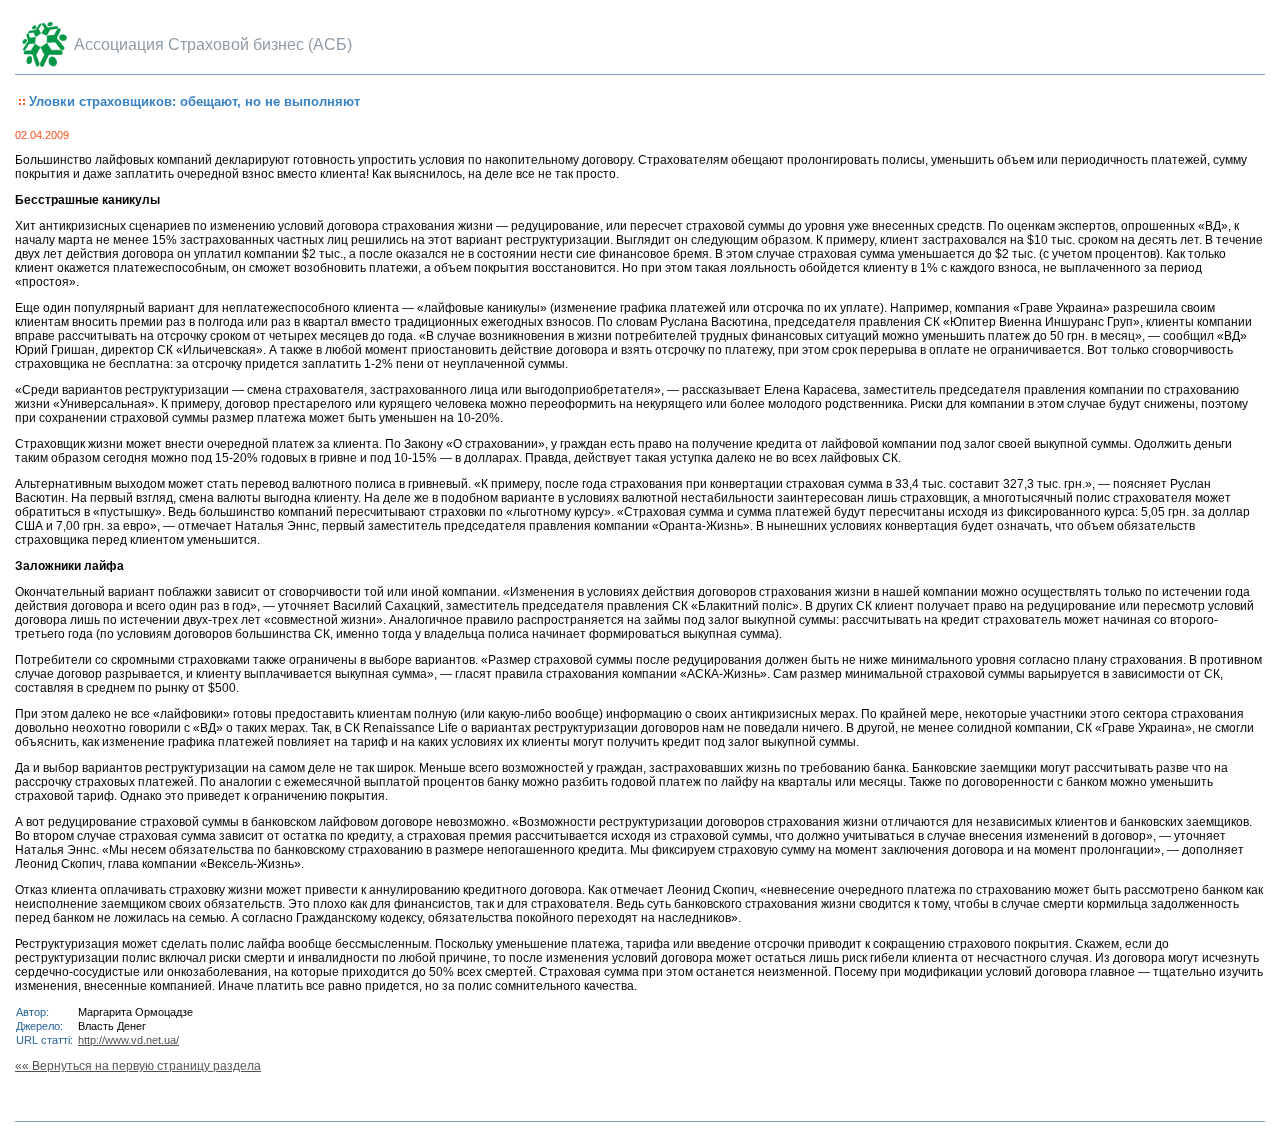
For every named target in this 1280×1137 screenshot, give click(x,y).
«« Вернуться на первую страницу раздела (138, 1066)
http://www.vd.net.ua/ (128, 1040)
